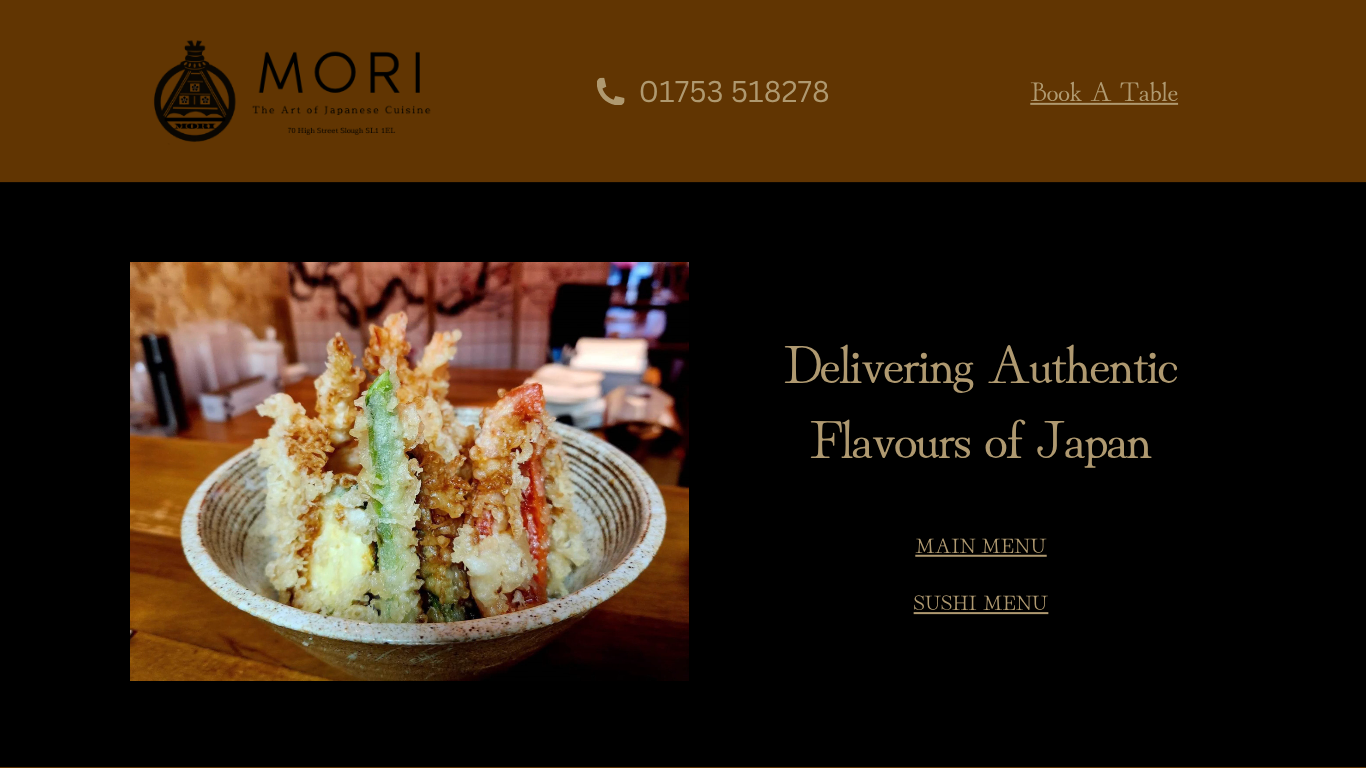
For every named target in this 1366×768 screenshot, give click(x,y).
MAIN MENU (980, 545)
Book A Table (1104, 89)
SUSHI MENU (981, 602)
